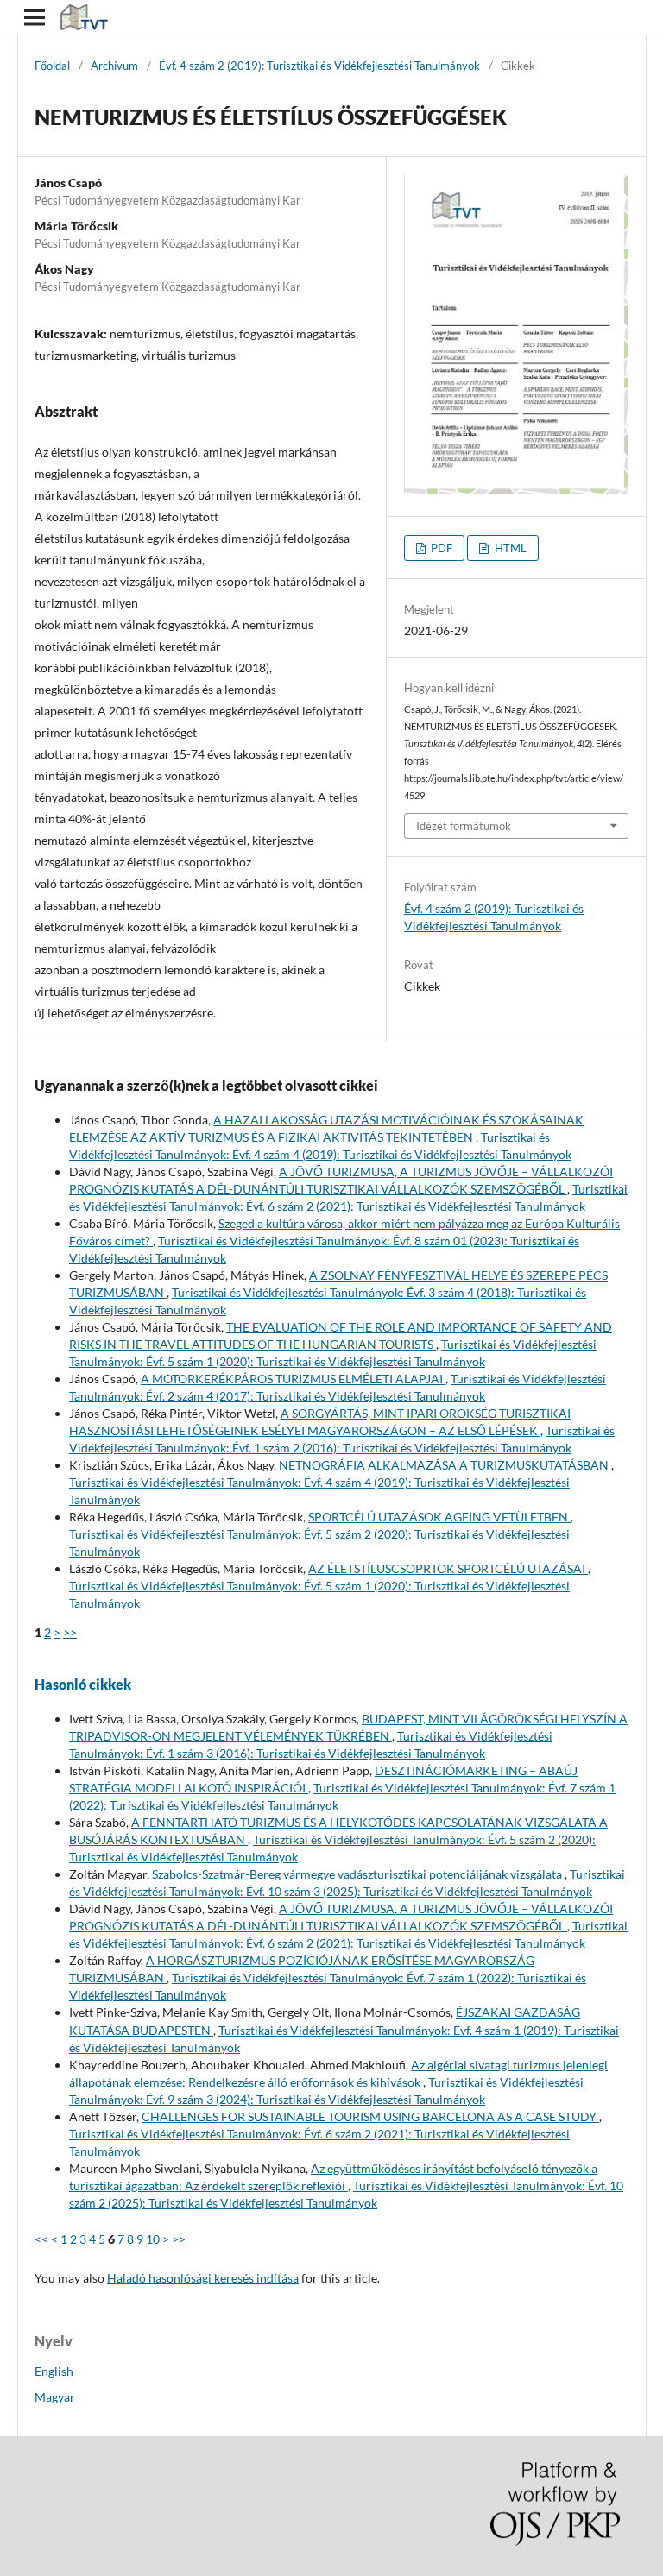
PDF (440, 548)
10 (153, 2239)
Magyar (55, 2397)
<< (41, 2239)
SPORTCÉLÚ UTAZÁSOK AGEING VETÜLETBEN (439, 1517)
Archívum (114, 66)
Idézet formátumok (464, 826)
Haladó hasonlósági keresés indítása (203, 2278)
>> (70, 1632)
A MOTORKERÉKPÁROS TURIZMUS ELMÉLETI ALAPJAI (293, 1379)
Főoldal (52, 66)
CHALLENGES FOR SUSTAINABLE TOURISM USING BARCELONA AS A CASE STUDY (370, 2116)
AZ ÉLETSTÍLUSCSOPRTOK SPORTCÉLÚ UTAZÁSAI (448, 1568)
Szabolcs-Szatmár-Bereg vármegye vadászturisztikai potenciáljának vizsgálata (358, 1874)
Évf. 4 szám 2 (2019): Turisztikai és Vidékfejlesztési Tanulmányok (319, 66)
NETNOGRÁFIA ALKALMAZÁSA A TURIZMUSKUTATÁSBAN (445, 1465)
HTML (509, 548)
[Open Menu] (35, 17)
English (54, 2371)
